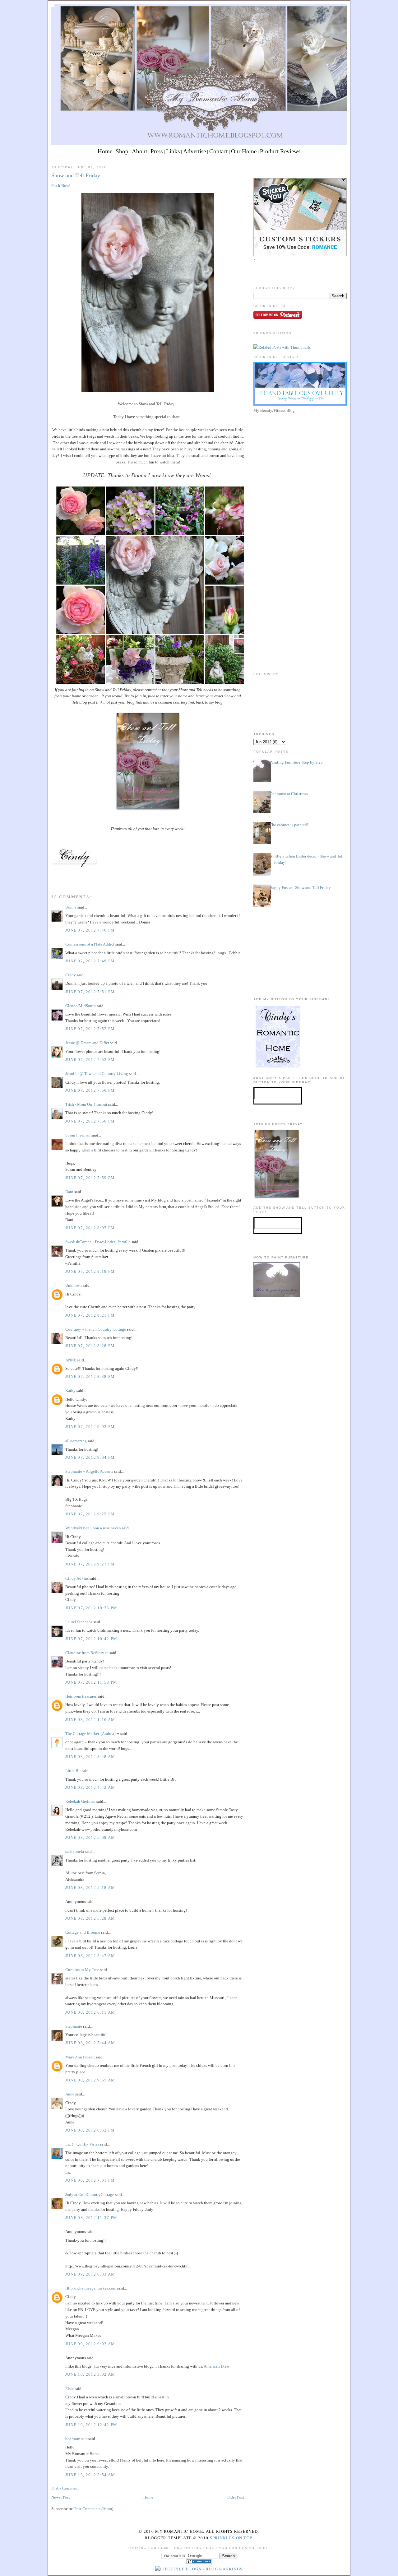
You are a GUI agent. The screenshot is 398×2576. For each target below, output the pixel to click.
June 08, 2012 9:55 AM (90, 2080)
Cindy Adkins (77, 1578)
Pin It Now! (61, 186)
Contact (218, 151)
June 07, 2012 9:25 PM (90, 1514)
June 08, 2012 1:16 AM (90, 1720)
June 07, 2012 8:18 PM (90, 1271)
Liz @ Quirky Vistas (82, 2144)
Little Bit (73, 1771)
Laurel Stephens (79, 1622)
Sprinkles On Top (231, 2538)
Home (105, 151)
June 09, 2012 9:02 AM (90, 2344)
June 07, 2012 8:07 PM (90, 1228)
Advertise (194, 151)
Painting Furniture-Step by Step (296, 762)
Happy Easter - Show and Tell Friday (300, 887)
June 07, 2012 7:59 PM (90, 1178)
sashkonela (75, 1851)
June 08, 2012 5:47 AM (90, 1956)
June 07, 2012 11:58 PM (91, 1682)
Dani (69, 1192)
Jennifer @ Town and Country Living (97, 1074)
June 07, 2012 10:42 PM (91, 1639)
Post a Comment (65, 2488)
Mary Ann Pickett (80, 2057)
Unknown (74, 1285)
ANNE (71, 1360)
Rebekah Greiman (80, 1801)
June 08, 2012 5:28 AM (90, 1918)
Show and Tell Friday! (77, 175)
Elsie (69, 2389)
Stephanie (74, 2026)
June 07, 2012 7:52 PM (90, 1029)
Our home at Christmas (289, 793)
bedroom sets (76, 2439)
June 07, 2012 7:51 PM (90, 992)
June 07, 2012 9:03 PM (90, 1427)
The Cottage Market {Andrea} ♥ (92, 1734)
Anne (70, 2094)
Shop (122, 151)
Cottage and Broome (83, 1932)
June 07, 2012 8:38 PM (90, 1376)
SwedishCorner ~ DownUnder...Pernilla (98, 1242)
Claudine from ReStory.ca (87, 1653)
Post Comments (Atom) (94, 2509)
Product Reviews (280, 151)
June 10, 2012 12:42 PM (91, 2425)
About (139, 151)
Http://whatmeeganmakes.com (91, 2288)
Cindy (71, 975)
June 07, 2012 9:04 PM (90, 1457)
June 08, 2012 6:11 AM (90, 2012)
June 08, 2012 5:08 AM (90, 1837)
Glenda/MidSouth (81, 1006)
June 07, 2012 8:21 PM (90, 1315)
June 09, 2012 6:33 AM (90, 2274)
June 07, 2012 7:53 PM (90, 1060)
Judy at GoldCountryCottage (90, 2195)
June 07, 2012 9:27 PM (90, 1564)
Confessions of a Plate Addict (90, 944)
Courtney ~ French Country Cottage (96, 1329)
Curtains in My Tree (82, 1970)
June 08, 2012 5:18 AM (90, 1888)
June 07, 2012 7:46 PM (90, 930)
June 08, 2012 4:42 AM (90, 1787)
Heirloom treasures (81, 1696)
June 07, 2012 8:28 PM (90, 1346)
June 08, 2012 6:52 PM (90, 2130)
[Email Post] (52, 876)
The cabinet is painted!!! (290, 825)
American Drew (217, 2366)
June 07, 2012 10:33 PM (91, 1608)
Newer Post (61, 2497)
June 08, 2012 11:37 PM (91, 2218)
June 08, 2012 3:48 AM (90, 1757)
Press (157, 151)
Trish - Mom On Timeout (86, 1104)
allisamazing (76, 1441)
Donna (71, 907)
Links (173, 151)
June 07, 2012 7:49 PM (90, 961)
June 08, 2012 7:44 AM (90, 2043)
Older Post (235, 2497)
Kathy (70, 1390)
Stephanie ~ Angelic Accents (89, 1471)
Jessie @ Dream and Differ (87, 1043)
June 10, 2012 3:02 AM (90, 2374)
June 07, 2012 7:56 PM (90, 1090)
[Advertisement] (300, 458)
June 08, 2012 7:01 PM (90, 2180)
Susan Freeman (78, 1135)
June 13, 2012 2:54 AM (90, 2475)
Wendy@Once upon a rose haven (93, 1528)
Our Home (244, 151)
